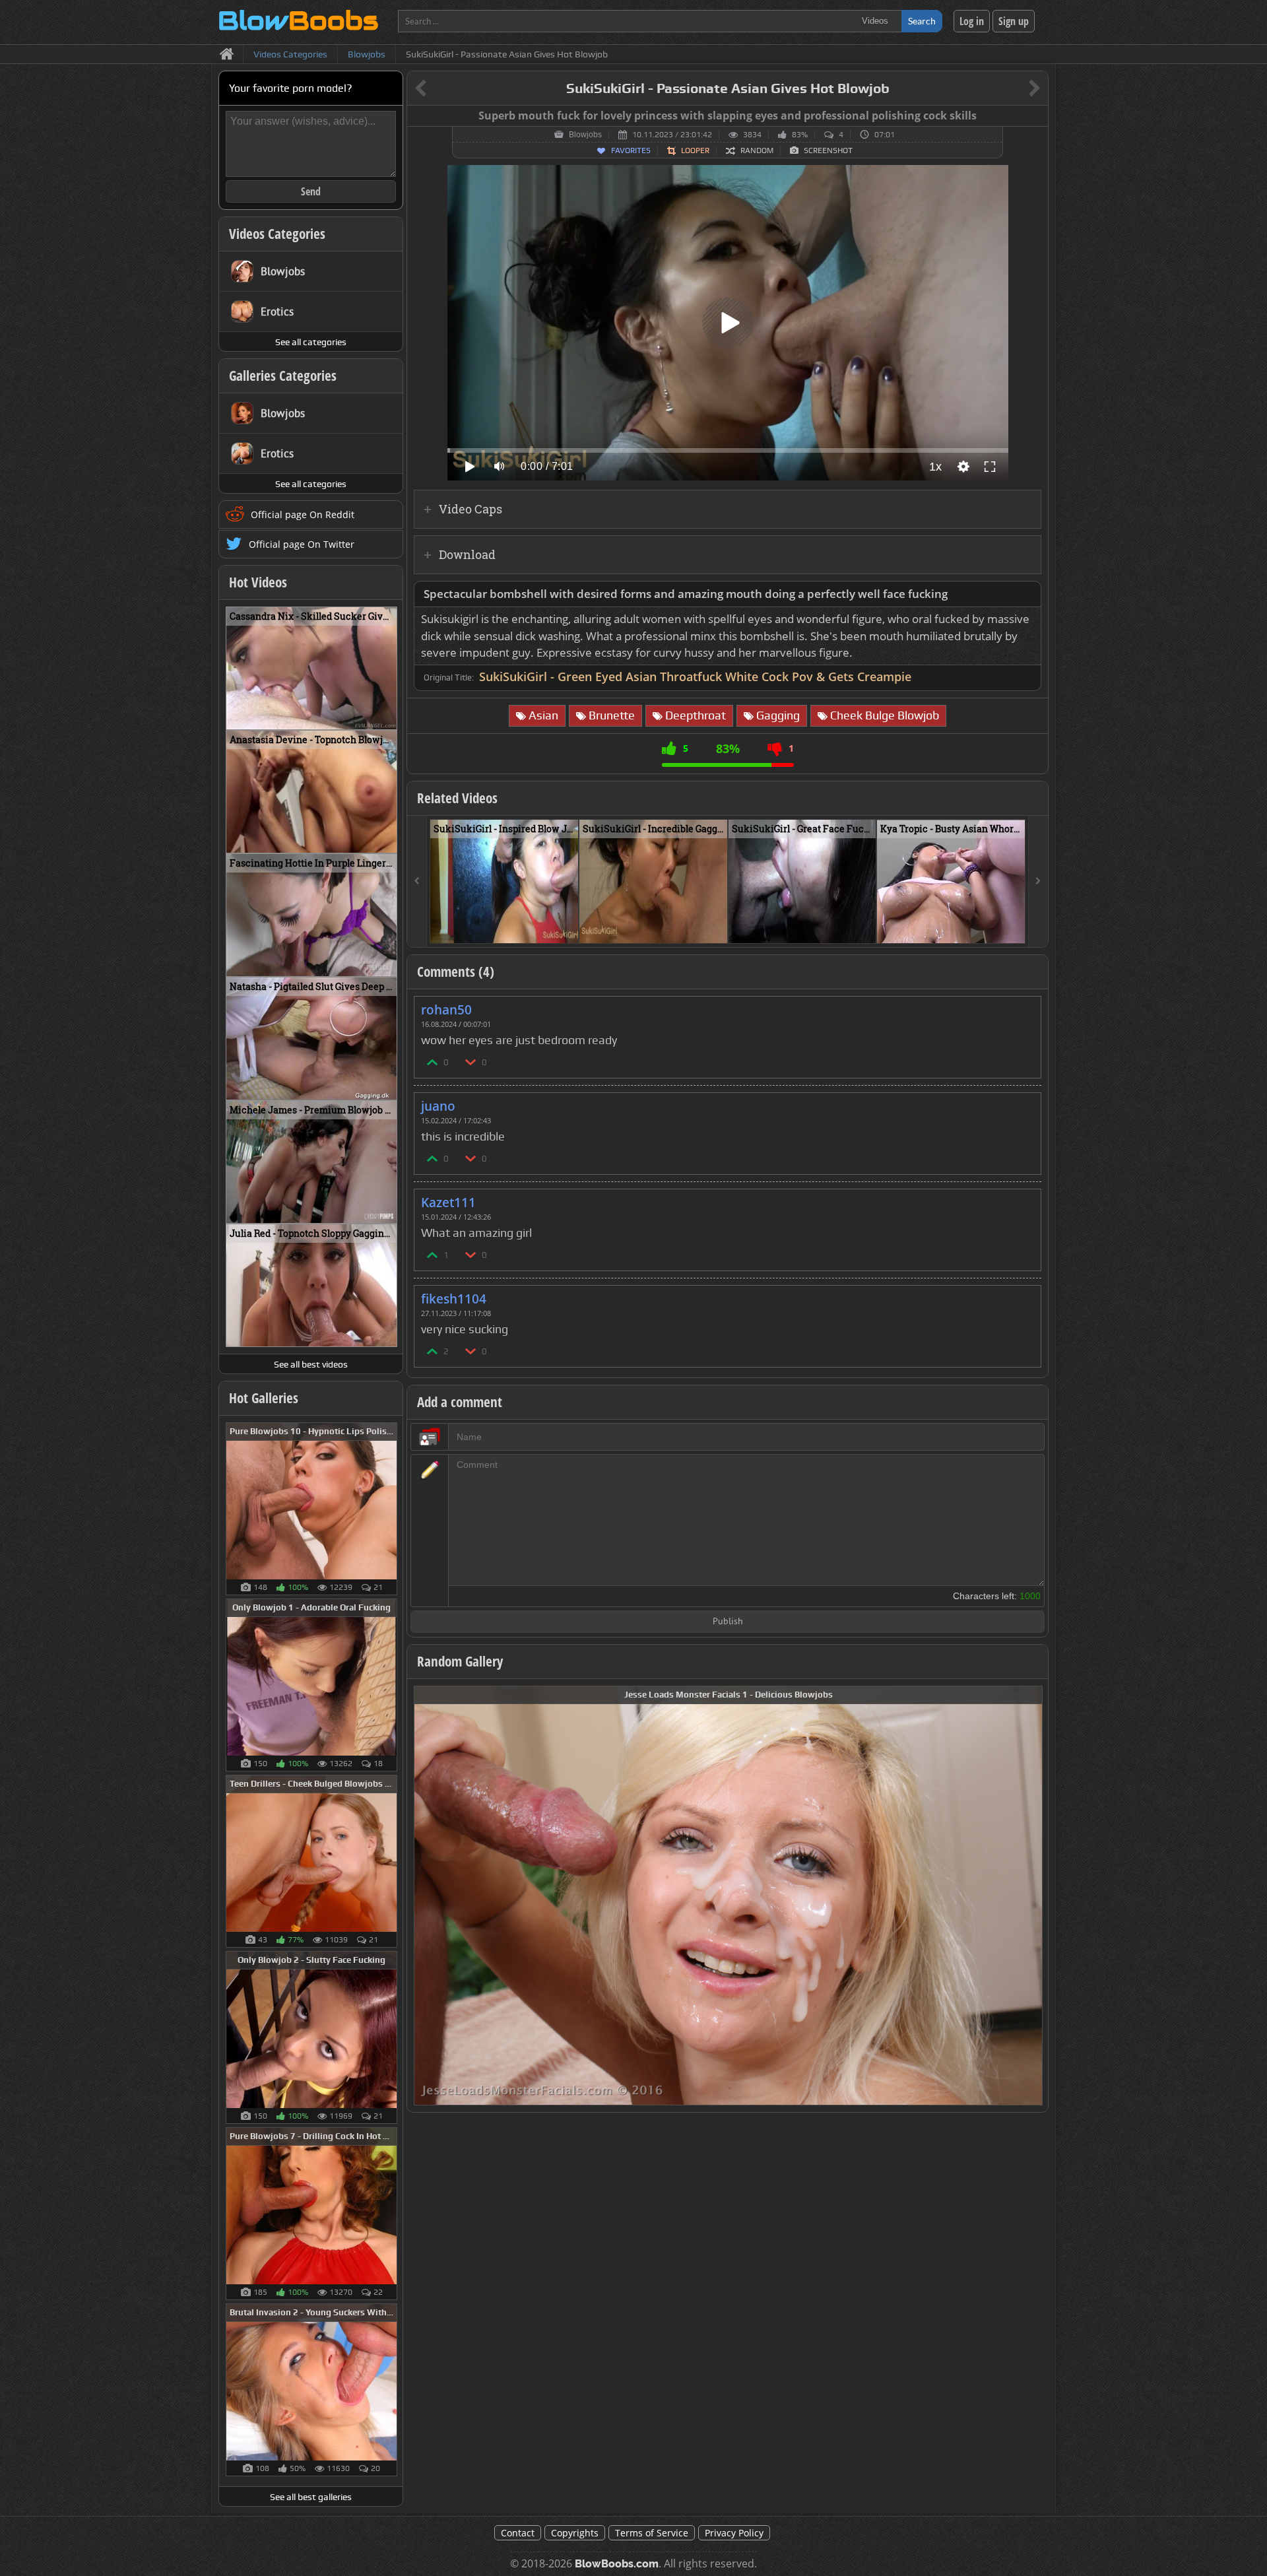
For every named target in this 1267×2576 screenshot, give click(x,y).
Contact (518, 2533)
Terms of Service (652, 2533)
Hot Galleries (264, 1398)
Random (757, 150)
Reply (1024, 1006)
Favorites (631, 150)
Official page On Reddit (303, 514)
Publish (728, 1622)
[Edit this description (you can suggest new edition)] (1028, 594)
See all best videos (311, 1364)
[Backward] (417, 881)
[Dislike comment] (471, 1062)
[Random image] (390, 1509)
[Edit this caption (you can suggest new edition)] (1036, 116)
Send (311, 191)
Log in (972, 21)
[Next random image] (1031, 1896)
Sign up (1014, 21)
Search (922, 21)
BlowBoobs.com (617, 2564)
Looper (695, 150)
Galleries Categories (283, 376)
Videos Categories (277, 234)
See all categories (311, 342)
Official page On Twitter (302, 544)
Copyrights (575, 2533)
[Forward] (1038, 881)
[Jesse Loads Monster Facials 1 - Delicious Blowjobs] (728, 1895)
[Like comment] (433, 1062)
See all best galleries (311, 2497)
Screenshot (828, 150)
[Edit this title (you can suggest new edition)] (1016, 89)
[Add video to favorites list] (569, 927)
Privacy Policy (734, 2533)
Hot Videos (258, 582)
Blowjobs (585, 135)
